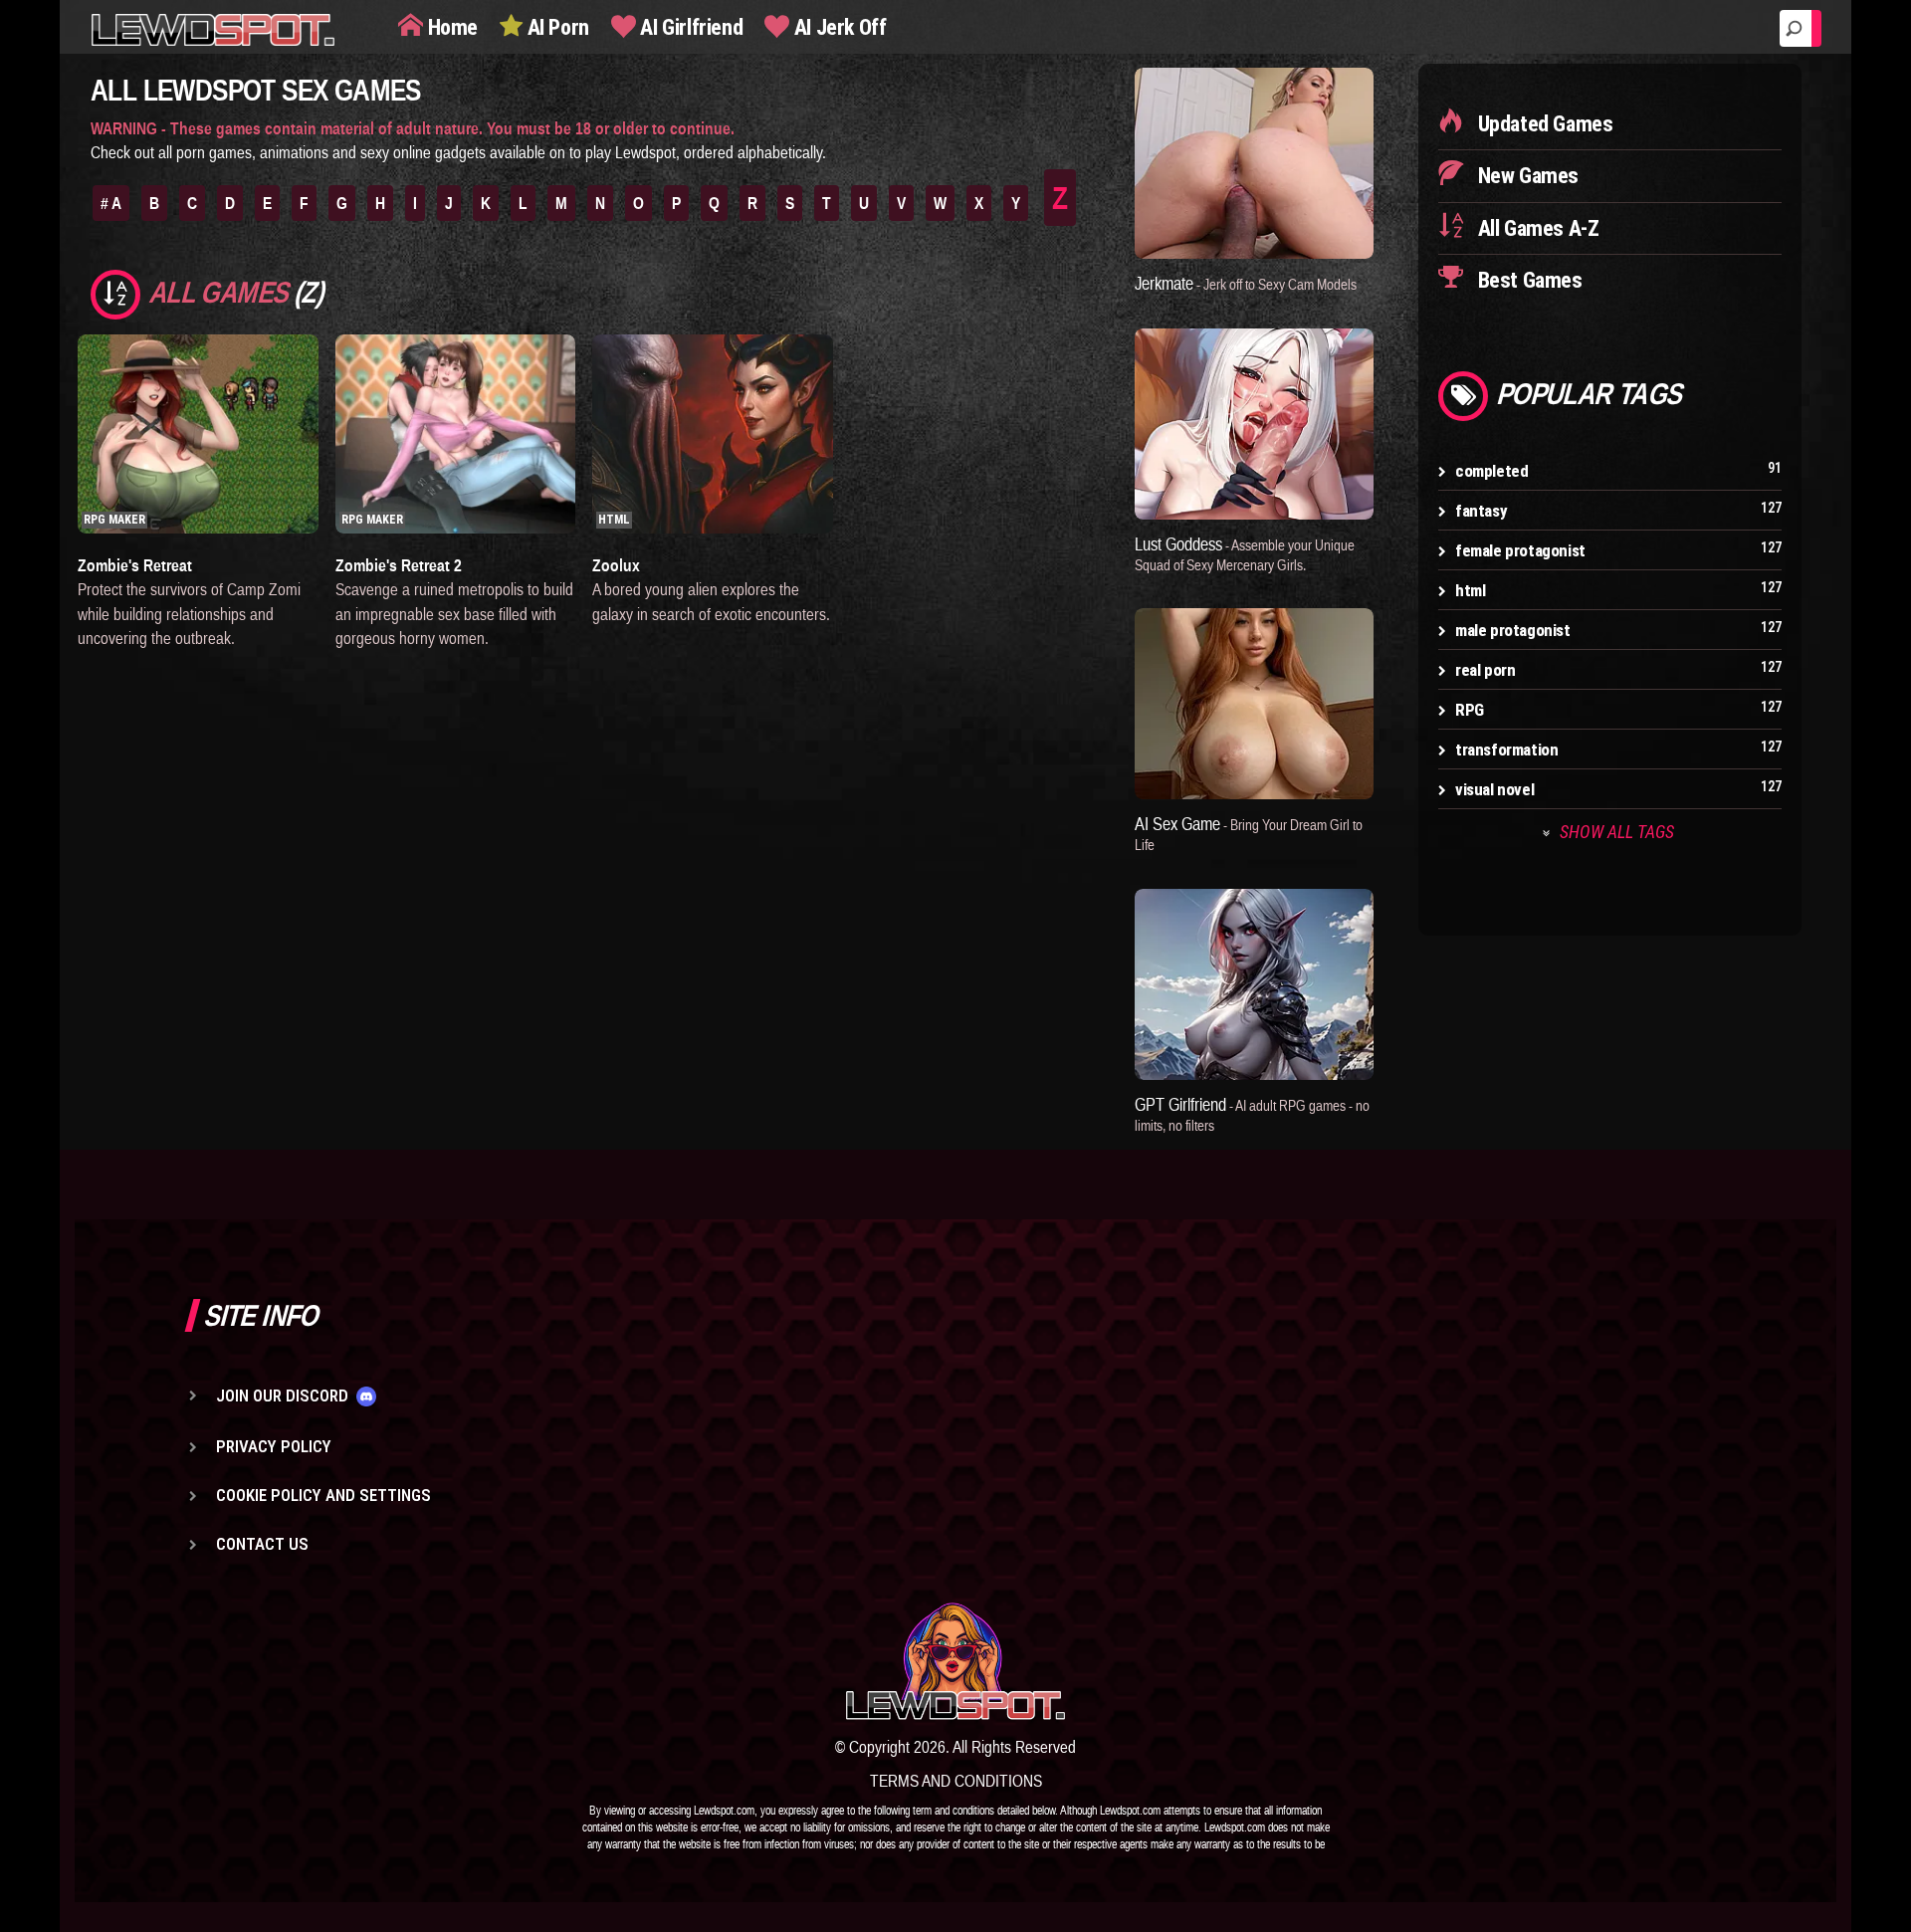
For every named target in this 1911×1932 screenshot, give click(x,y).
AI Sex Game (1249, 833)
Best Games (1528, 280)
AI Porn (556, 27)
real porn (1485, 670)
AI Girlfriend (689, 27)
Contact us (262, 1544)
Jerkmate (1246, 283)
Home (450, 27)
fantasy (1481, 511)
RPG (1470, 710)
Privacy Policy (274, 1446)
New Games (1526, 176)
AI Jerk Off (838, 27)
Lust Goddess (1245, 553)
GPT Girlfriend (1252, 1114)
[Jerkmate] (1254, 163)
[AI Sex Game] (1254, 704)
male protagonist (1513, 630)
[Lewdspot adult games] (955, 1661)
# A (111, 203)
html (1470, 590)
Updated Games (1543, 124)
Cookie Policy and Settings (323, 1495)
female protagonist (1520, 550)
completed (1491, 471)
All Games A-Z (1536, 228)
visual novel (1494, 789)
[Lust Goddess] (1254, 424)
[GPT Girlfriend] (1254, 984)
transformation (1506, 750)
